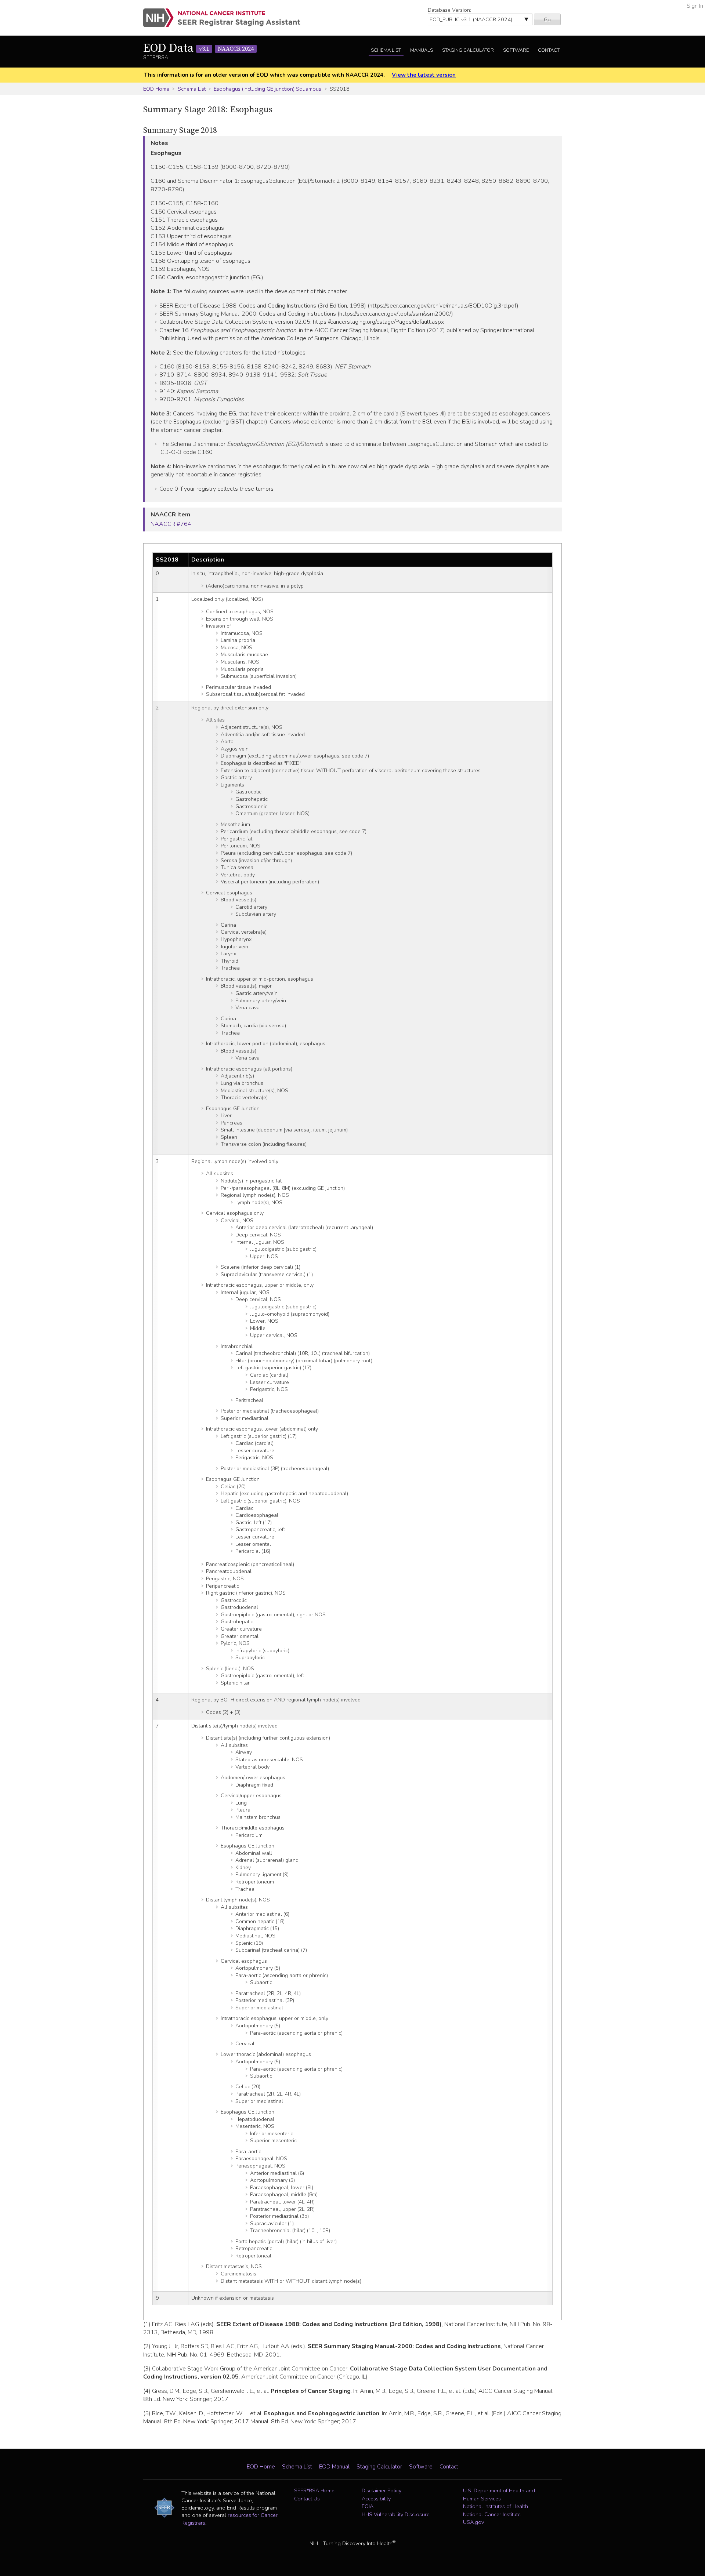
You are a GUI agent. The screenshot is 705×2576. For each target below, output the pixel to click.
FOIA (368, 2506)
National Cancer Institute (492, 2514)
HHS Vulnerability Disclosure (396, 2514)
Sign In (695, 6)
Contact (549, 50)
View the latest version (424, 75)
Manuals (422, 50)
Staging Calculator (468, 50)
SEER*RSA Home (314, 2490)
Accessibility (376, 2499)
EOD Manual (334, 2467)
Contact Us (307, 2499)
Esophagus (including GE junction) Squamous (267, 89)
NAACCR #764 (171, 524)
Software (516, 50)
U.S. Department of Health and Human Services (499, 2495)
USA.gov (473, 2522)
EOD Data (198, 48)
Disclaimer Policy (382, 2490)
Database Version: (449, 10)
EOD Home (156, 89)
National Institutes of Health (496, 2506)
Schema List (386, 50)
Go (547, 19)
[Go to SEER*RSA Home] (226, 18)
